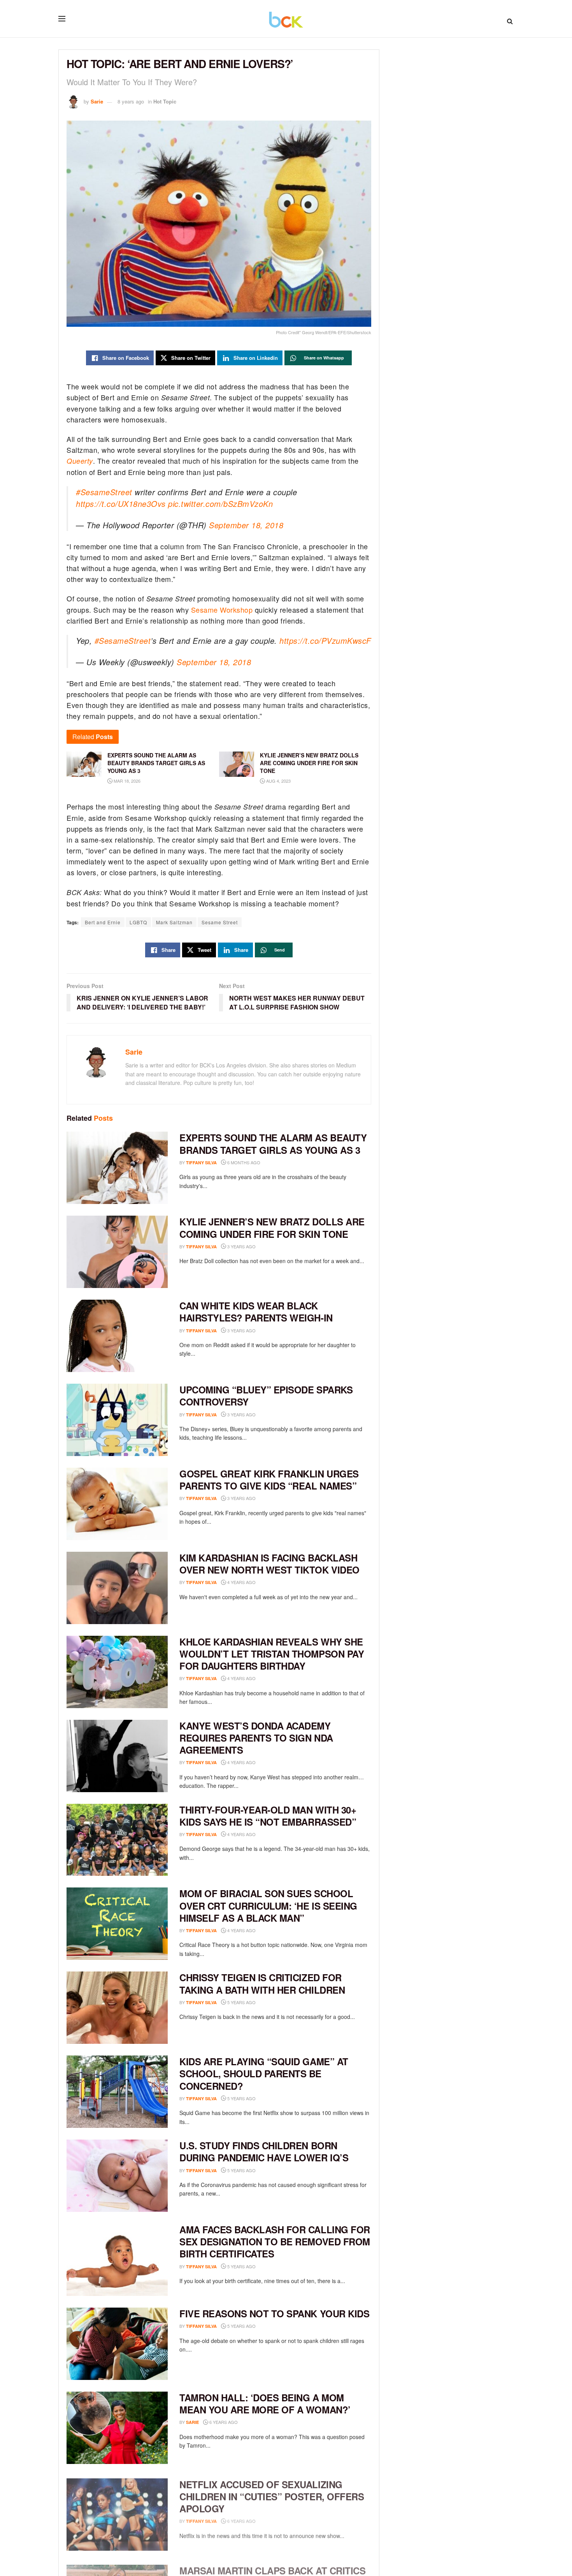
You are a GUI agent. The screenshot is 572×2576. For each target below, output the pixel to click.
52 (267, 2267)
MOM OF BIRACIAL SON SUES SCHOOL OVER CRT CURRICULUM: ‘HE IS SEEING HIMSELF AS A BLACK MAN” (268, 1905)
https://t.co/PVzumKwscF (325, 640)
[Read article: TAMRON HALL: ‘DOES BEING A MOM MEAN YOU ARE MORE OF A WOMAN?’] (117, 2428)
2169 (269, 1834)
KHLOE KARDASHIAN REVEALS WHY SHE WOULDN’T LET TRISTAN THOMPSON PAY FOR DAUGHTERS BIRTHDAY (272, 1654)
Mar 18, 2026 (126, 781)
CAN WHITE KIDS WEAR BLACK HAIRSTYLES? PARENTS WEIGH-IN (256, 1312)
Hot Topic (165, 101)
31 (267, 2002)
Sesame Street (220, 922)
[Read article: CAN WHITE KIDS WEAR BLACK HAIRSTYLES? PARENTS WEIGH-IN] (117, 1336)
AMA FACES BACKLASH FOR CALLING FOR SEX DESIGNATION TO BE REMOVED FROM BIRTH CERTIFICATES (275, 2241)
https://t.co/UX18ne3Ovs (121, 504)
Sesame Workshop (222, 610)
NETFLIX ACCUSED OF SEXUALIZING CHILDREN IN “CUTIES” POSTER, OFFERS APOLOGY (272, 2494)
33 (267, 2326)
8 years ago (131, 101)
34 (267, 2170)
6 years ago (223, 2422)
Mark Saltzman (174, 922)
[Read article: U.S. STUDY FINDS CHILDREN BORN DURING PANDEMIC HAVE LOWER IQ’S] (117, 2176)
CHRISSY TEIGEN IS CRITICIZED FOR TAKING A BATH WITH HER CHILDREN (262, 1983)
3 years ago (241, 1246)
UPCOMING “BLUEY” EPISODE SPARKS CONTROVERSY (266, 1396)
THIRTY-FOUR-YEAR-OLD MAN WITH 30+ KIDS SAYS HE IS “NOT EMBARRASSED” (268, 1816)
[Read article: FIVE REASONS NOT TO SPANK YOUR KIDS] (117, 2344)
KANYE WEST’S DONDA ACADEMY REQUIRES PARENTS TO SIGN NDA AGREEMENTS (256, 1738)
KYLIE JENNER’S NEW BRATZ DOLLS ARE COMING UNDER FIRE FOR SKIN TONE (272, 1228)
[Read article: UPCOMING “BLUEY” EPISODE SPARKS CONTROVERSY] (117, 1420)
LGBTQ (138, 922)
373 (268, 2098)
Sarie (97, 101)
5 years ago (241, 2002)
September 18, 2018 (246, 525)
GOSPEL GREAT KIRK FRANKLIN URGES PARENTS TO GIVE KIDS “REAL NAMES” (269, 1480)
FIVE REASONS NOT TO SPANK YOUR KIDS (274, 2313)
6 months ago (243, 1162)
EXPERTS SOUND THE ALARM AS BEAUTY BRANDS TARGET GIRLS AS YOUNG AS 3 (273, 1143)
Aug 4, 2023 (278, 781)
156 (268, 1930)
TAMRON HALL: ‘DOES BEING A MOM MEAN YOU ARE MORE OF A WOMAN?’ (265, 2403)
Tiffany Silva (201, 1163)
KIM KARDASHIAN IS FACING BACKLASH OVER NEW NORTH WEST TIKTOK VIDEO (269, 1564)
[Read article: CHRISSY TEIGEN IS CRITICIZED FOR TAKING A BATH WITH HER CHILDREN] (117, 2008)
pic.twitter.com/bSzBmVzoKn (220, 504)
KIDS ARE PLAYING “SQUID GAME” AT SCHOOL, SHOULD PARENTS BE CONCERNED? (264, 2073)
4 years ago (241, 1582)
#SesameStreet (104, 492)
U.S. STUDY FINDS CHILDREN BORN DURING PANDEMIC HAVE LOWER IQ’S (264, 2151)
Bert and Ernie (103, 922)
